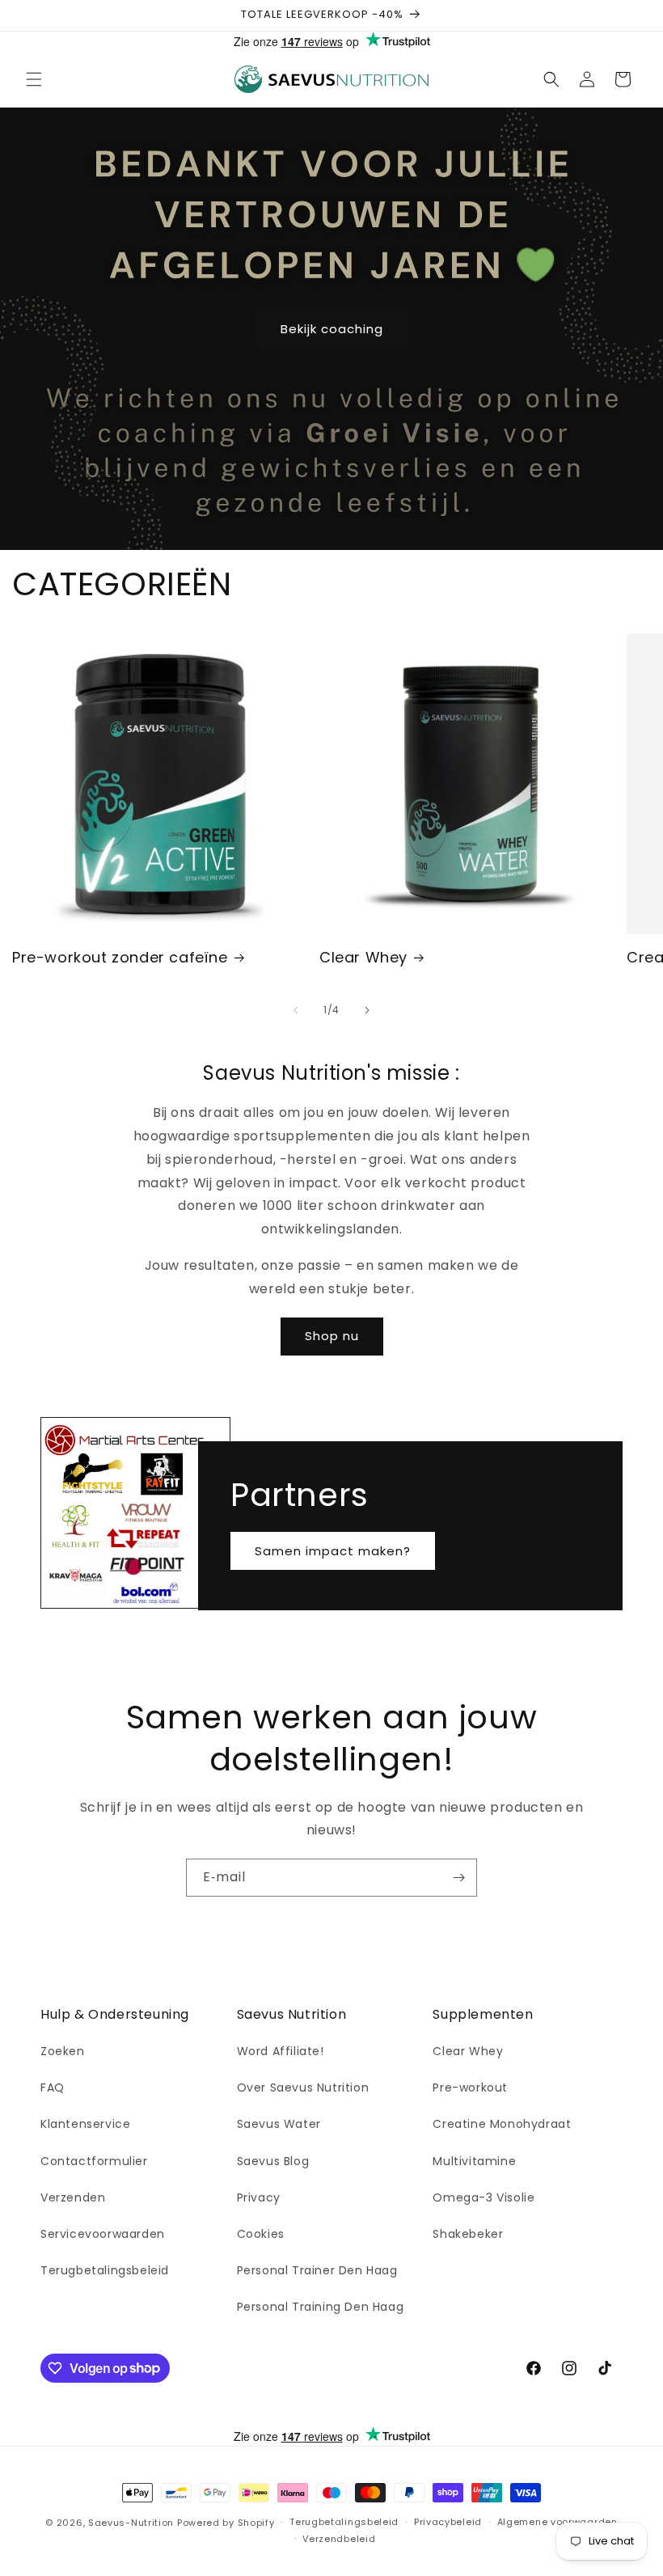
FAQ (53, 2087)
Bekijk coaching (332, 328)
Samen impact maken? (333, 1550)
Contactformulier (94, 2161)
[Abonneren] (458, 1878)
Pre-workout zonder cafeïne (120, 957)
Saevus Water (279, 2124)
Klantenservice (85, 2124)
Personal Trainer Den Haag (317, 2270)
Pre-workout (470, 2087)
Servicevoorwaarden (103, 2234)
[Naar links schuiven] (296, 1010)
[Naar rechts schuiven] (367, 1010)
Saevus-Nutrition (131, 2523)
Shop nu (332, 1336)
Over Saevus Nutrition (303, 2087)
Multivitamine (474, 2161)
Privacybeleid (448, 2522)
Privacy (259, 2197)
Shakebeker (468, 2234)
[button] (34, 79)
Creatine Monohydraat (502, 2124)
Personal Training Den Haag (321, 2307)
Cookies (261, 2234)
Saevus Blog (273, 2161)
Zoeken (63, 2051)
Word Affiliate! (281, 2051)
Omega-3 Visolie (484, 2197)
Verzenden (73, 2197)
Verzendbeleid (339, 2539)
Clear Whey (363, 957)
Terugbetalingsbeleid (105, 2270)
